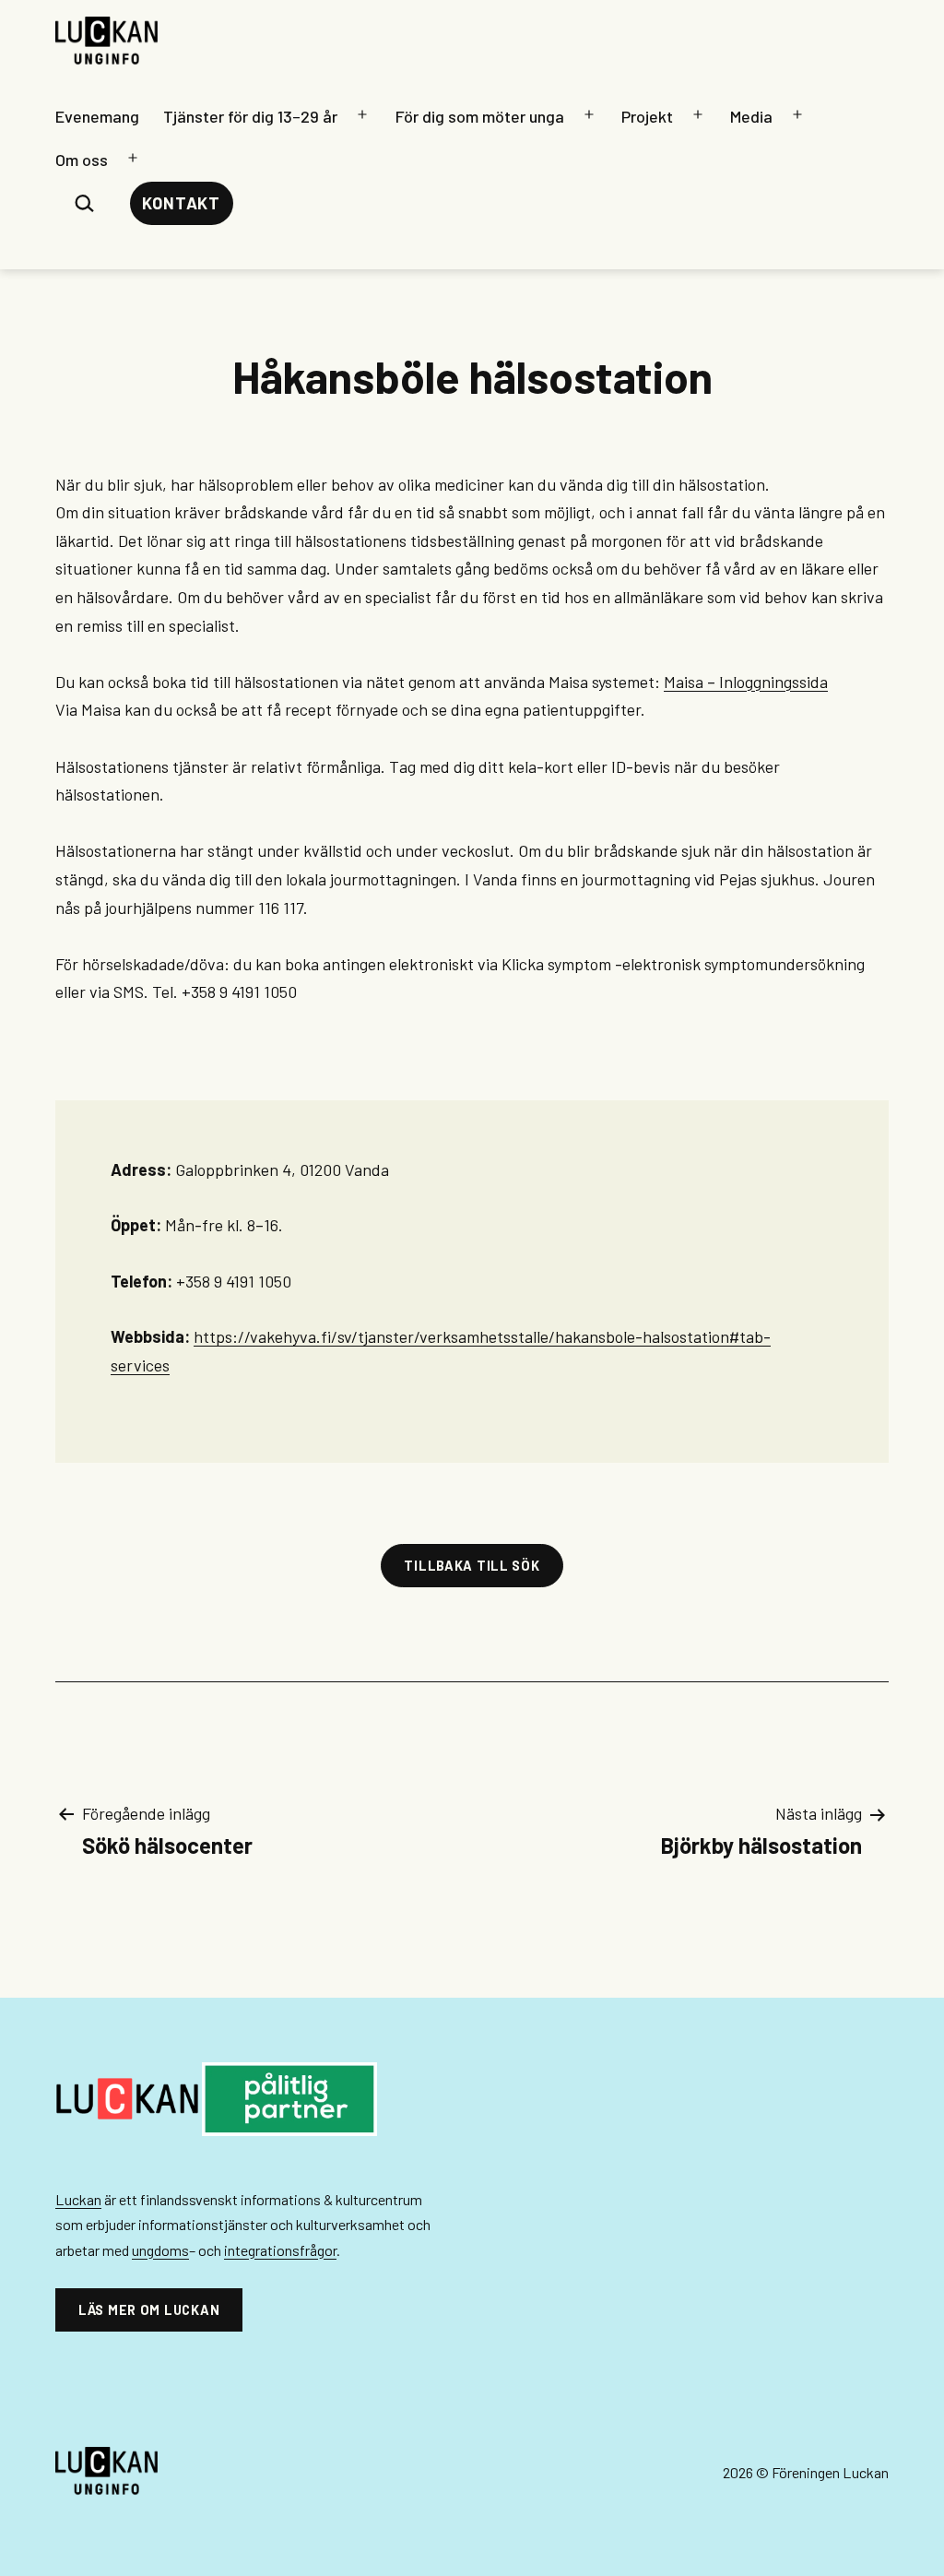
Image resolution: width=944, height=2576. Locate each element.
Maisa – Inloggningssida (746, 682)
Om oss (82, 160)
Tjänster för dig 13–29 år (250, 116)
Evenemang (97, 116)
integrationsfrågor (280, 2250)
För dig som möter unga (480, 116)
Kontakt (181, 203)
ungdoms (160, 2250)
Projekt (647, 116)
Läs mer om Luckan (149, 2310)
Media (751, 116)
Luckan (78, 2199)
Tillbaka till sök (472, 1566)
